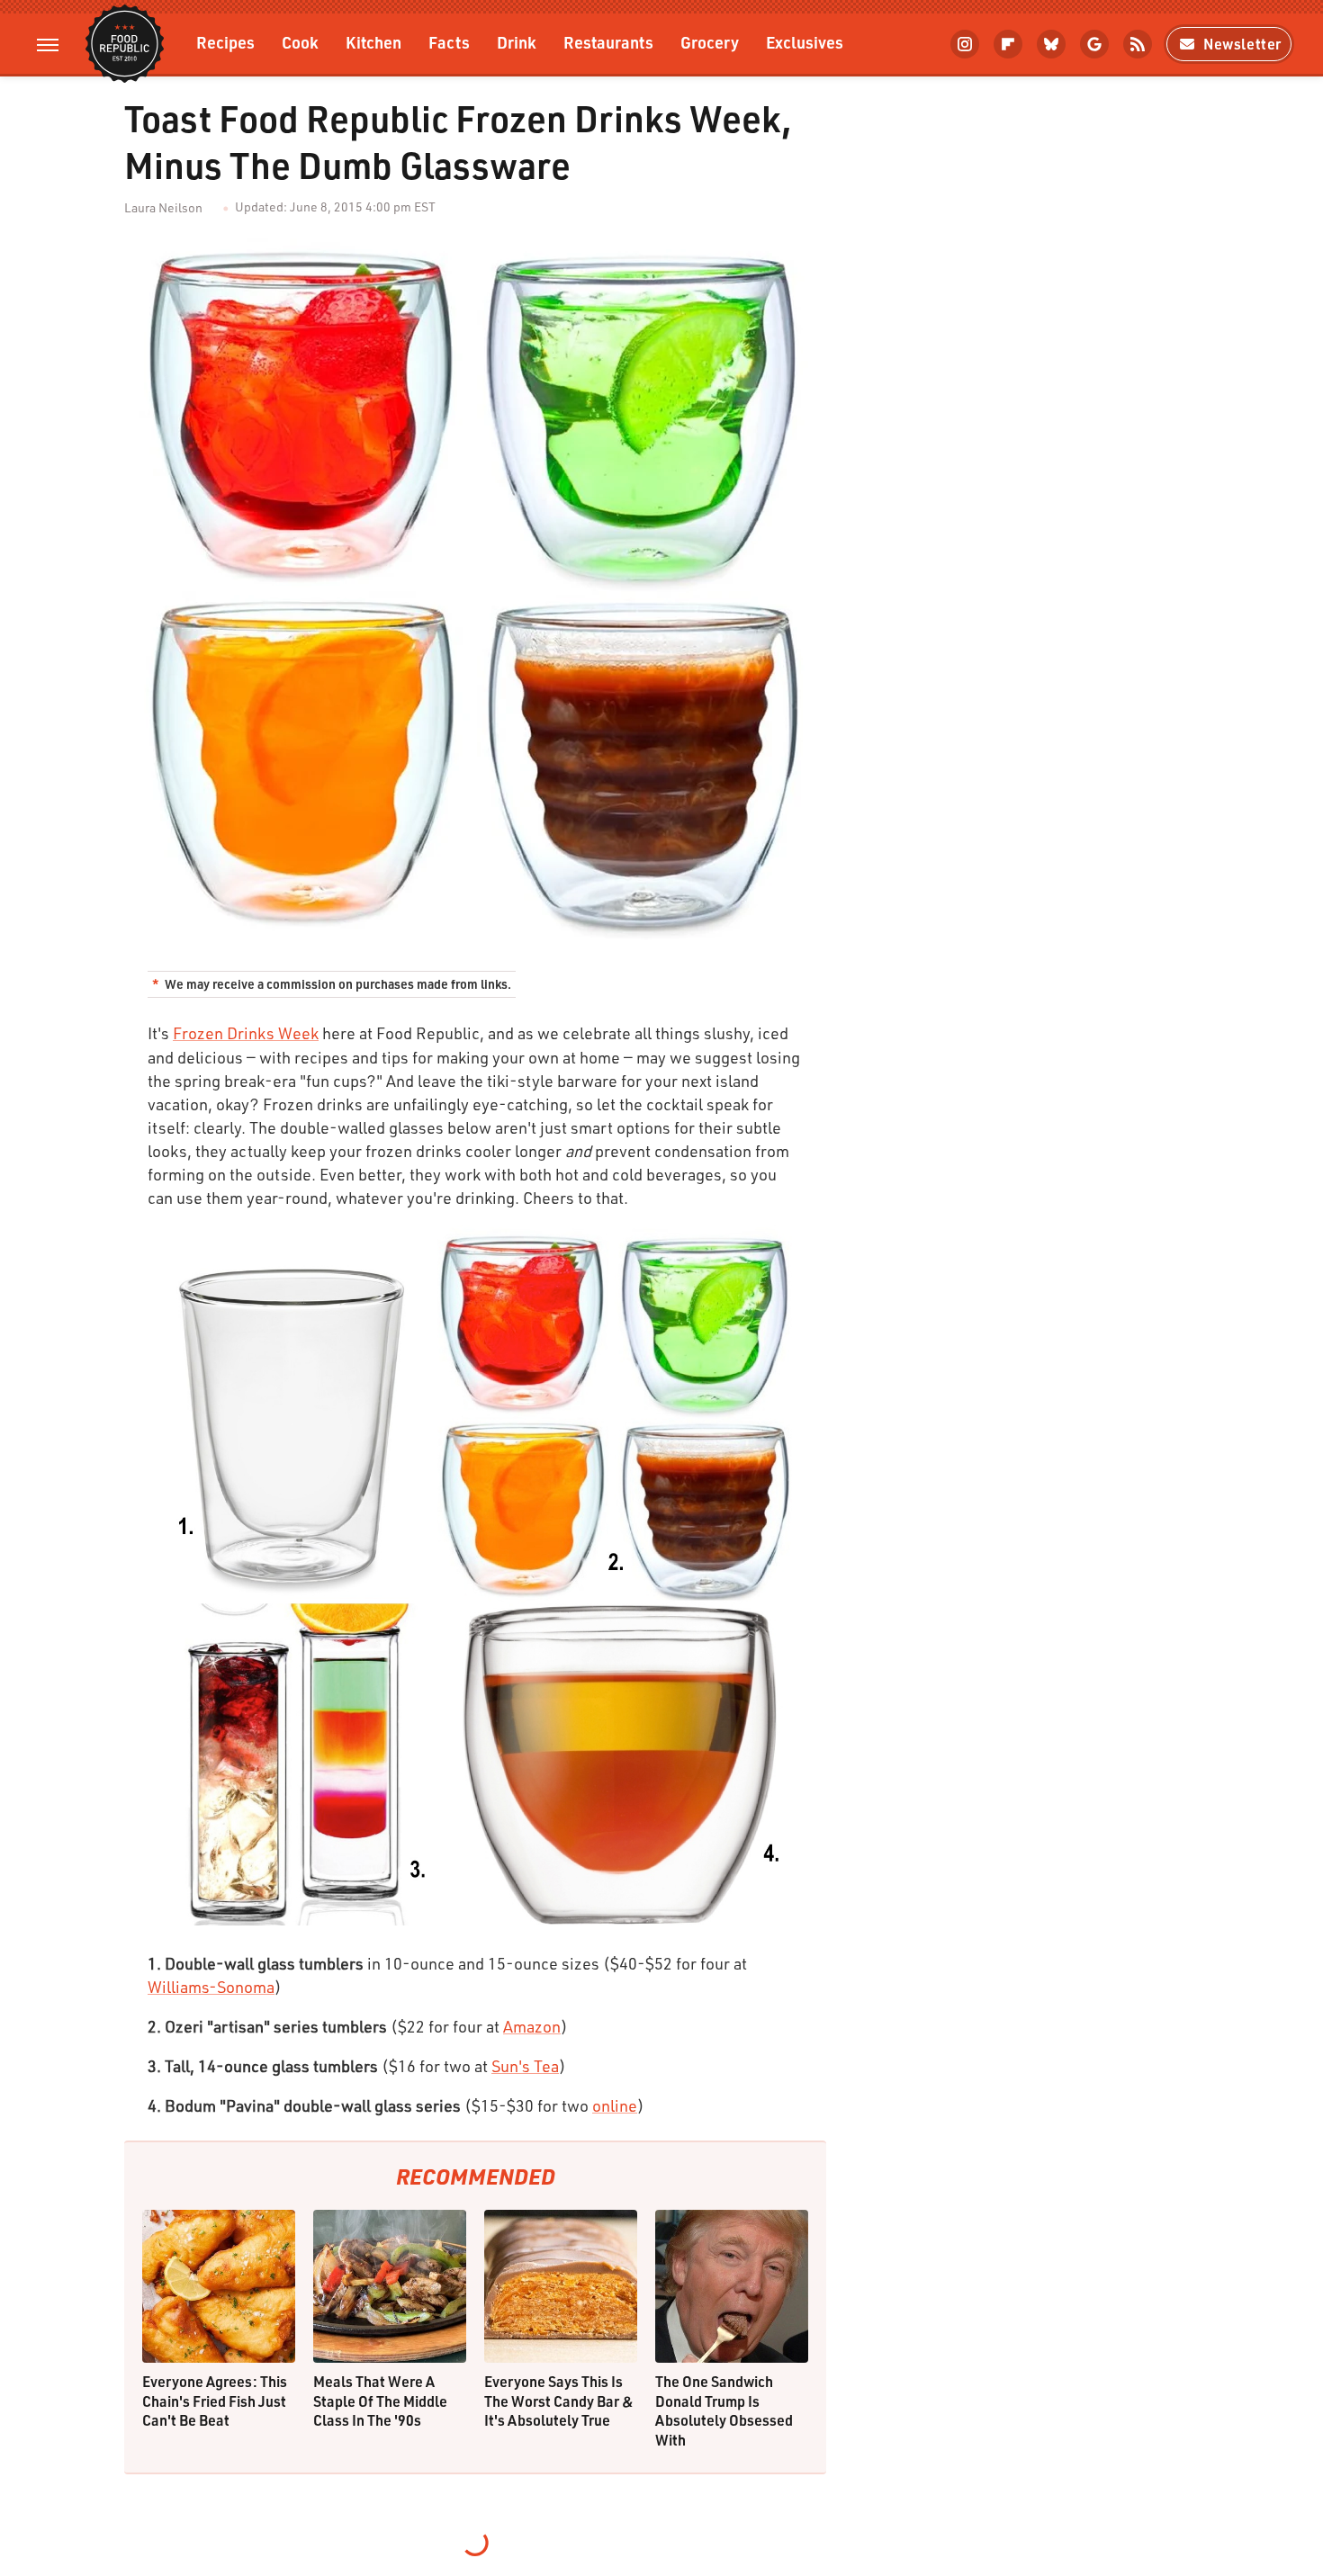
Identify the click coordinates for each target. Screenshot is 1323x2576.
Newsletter (1242, 44)
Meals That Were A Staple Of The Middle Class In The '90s (380, 2401)
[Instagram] (965, 44)
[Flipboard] (1008, 44)
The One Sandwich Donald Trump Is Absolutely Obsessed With (724, 2410)
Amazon (532, 2026)
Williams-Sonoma (211, 1987)
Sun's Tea (525, 2066)
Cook (300, 42)
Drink (517, 42)
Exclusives (805, 42)
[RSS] (1138, 44)
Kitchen (373, 42)
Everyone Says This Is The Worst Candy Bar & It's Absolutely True (559, 2401)
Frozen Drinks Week (246, 1033)
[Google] (1094, 44)
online (615, 2105)
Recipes (225, 42)
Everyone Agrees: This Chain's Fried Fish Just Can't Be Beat (215, 2401)
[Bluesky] (1051, 44)
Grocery (710, 42)
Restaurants (608, 42)
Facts (449, 42)
